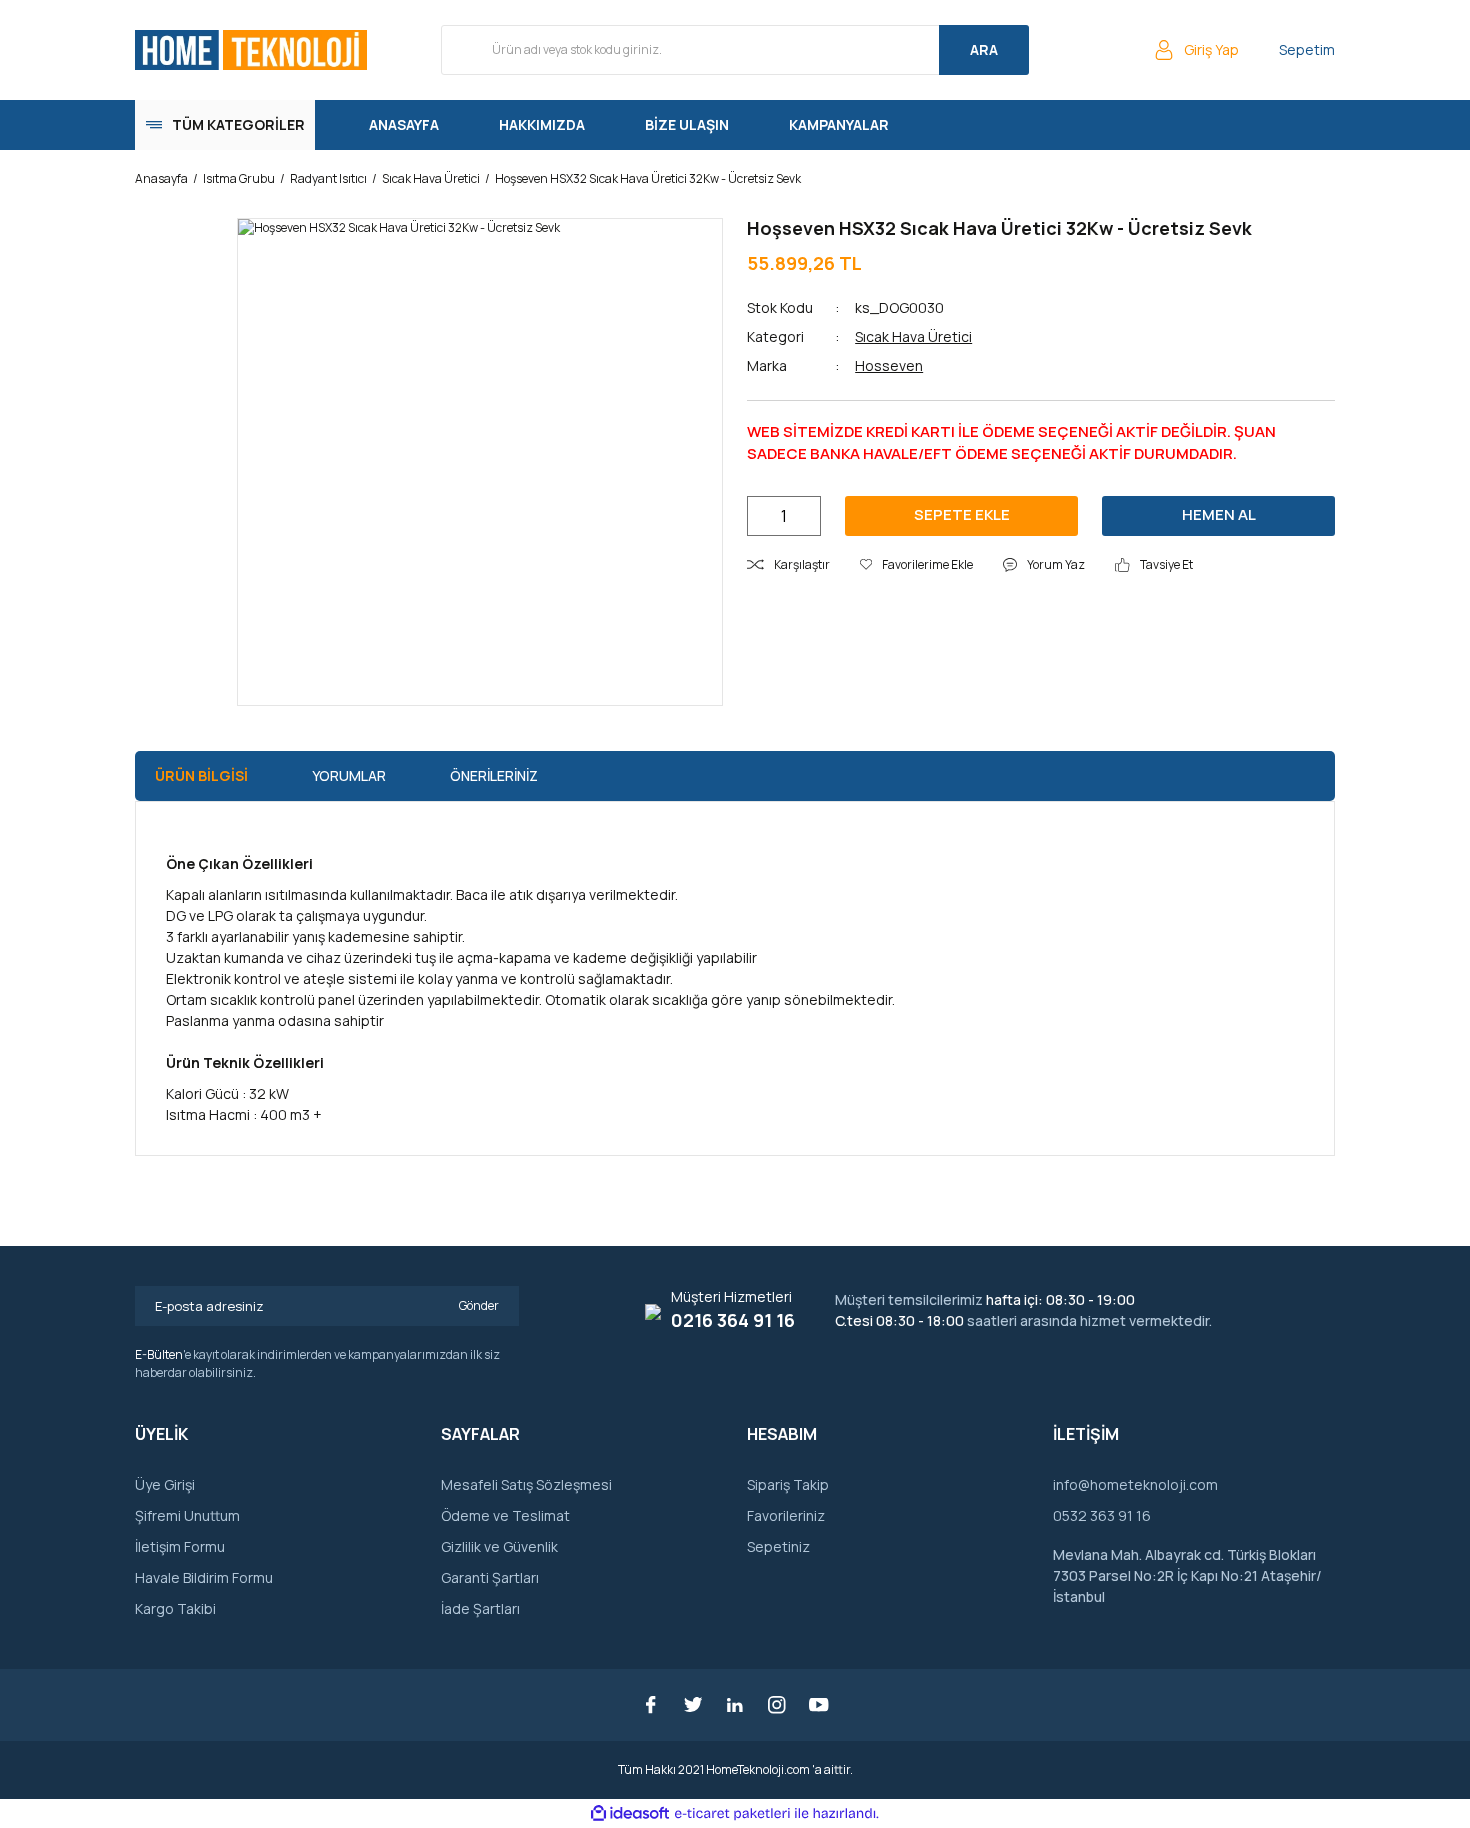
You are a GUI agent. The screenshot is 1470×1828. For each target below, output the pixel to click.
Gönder (479, 1305)
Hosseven (889, 365)
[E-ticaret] (732, 1814)
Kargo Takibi (175, 1608)
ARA (984, 49)
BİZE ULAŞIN (687, 124)
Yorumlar (349, 775)
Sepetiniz (778, 1546)
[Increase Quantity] (805, 516)
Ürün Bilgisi (201, 775)
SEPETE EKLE (962, 514)
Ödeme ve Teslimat (505, 1515)
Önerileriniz (494, 775)
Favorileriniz (786, 1515)
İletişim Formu (180, 1546)
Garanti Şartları (490, 1577)
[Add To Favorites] (916, 565)
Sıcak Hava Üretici (913, 336)
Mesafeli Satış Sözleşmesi (526, 1484)
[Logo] (251, 50)
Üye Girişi (165, 1484)
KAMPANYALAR (839, 124)
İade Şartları (480, 1608)
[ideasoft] (630, 1813)
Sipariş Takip (788, 1484)
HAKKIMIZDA (542, 124)
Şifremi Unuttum (187, 1515)
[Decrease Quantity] (763, 516)
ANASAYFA (404, 124)
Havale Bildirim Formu (204, 1577)
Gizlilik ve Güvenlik (499, 1546)
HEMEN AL (1219, 514)
